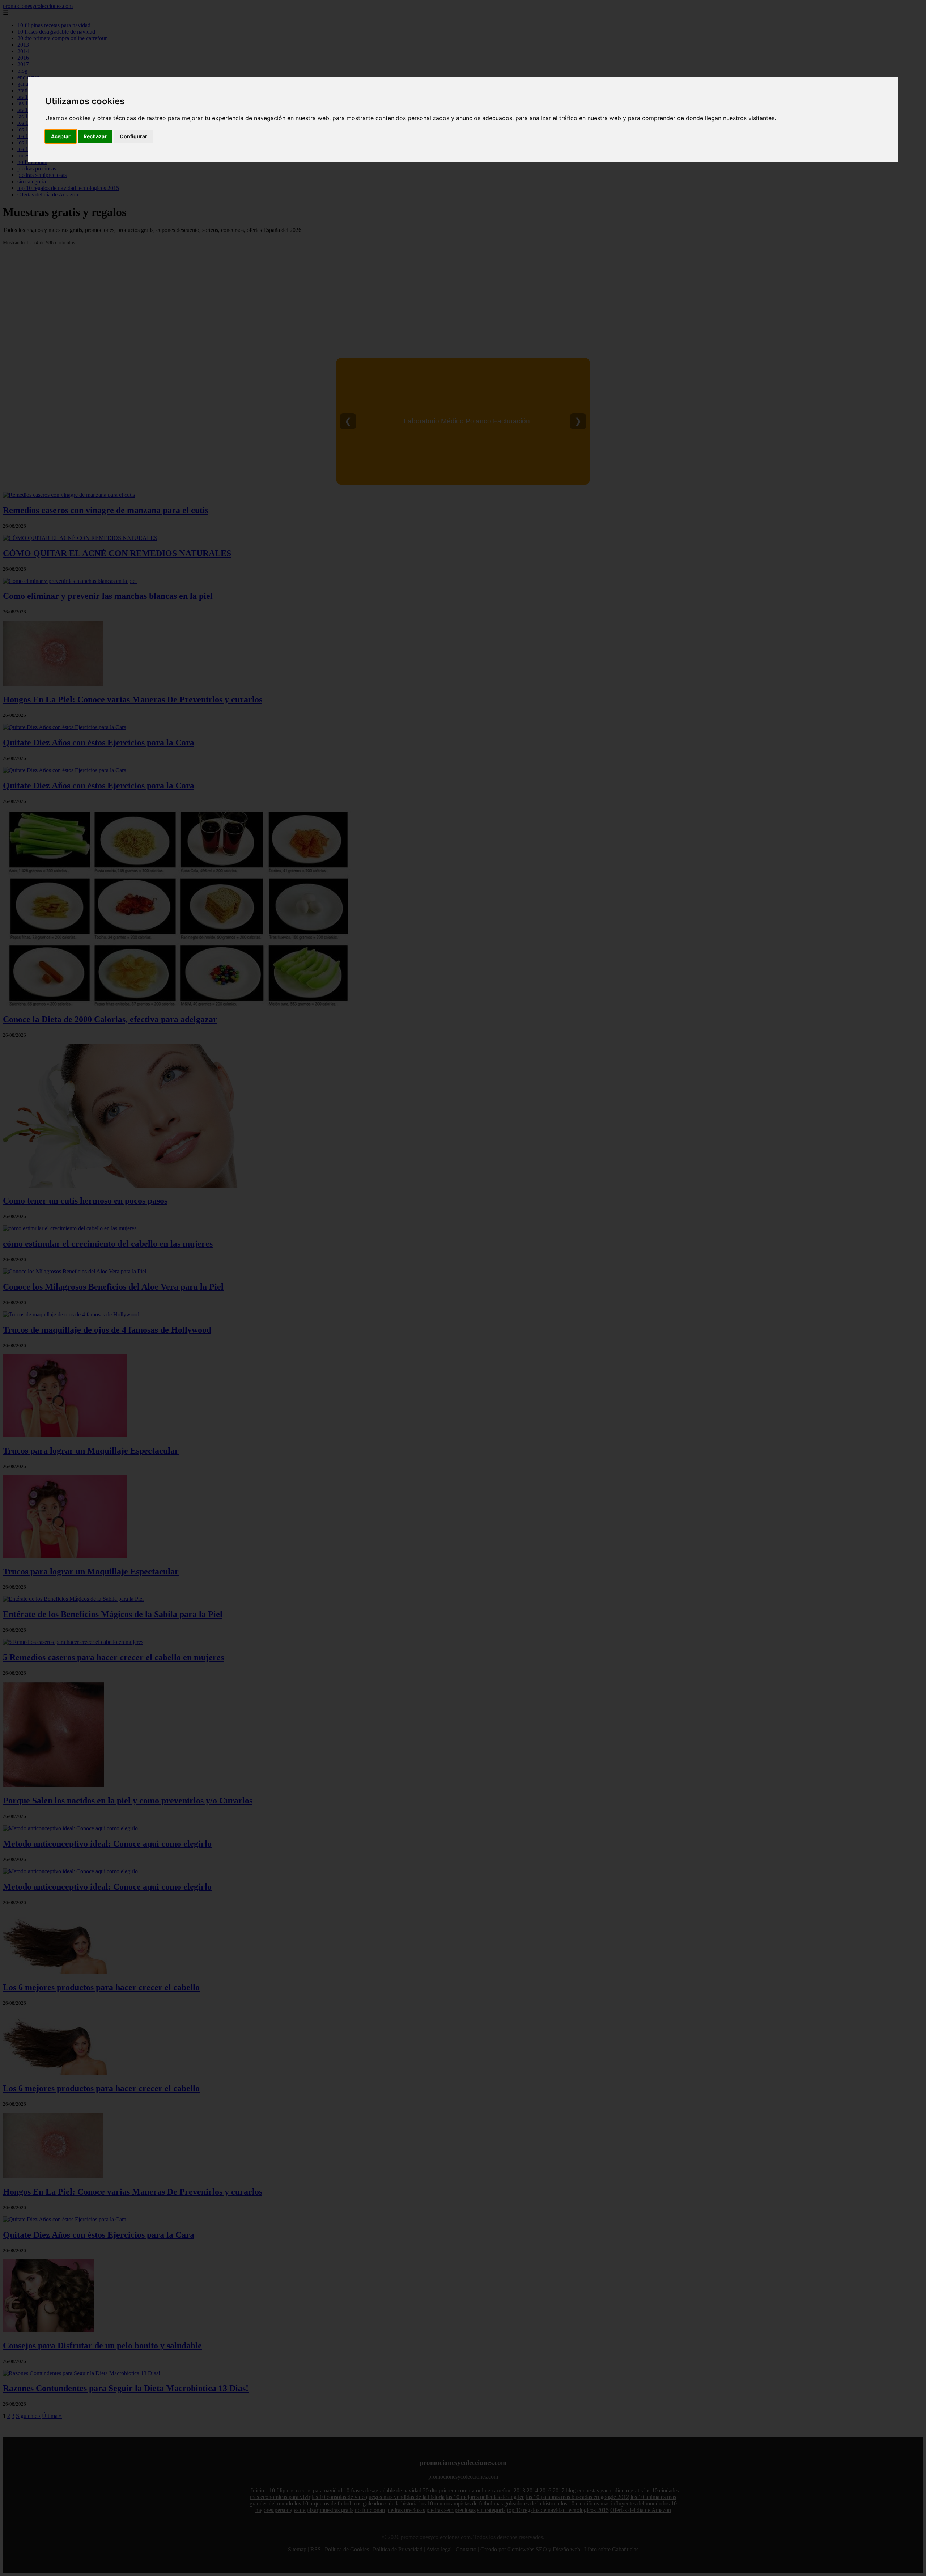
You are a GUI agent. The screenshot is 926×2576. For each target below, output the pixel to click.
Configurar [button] (133, 136)
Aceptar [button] (61, 136)
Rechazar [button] (95, 136)
